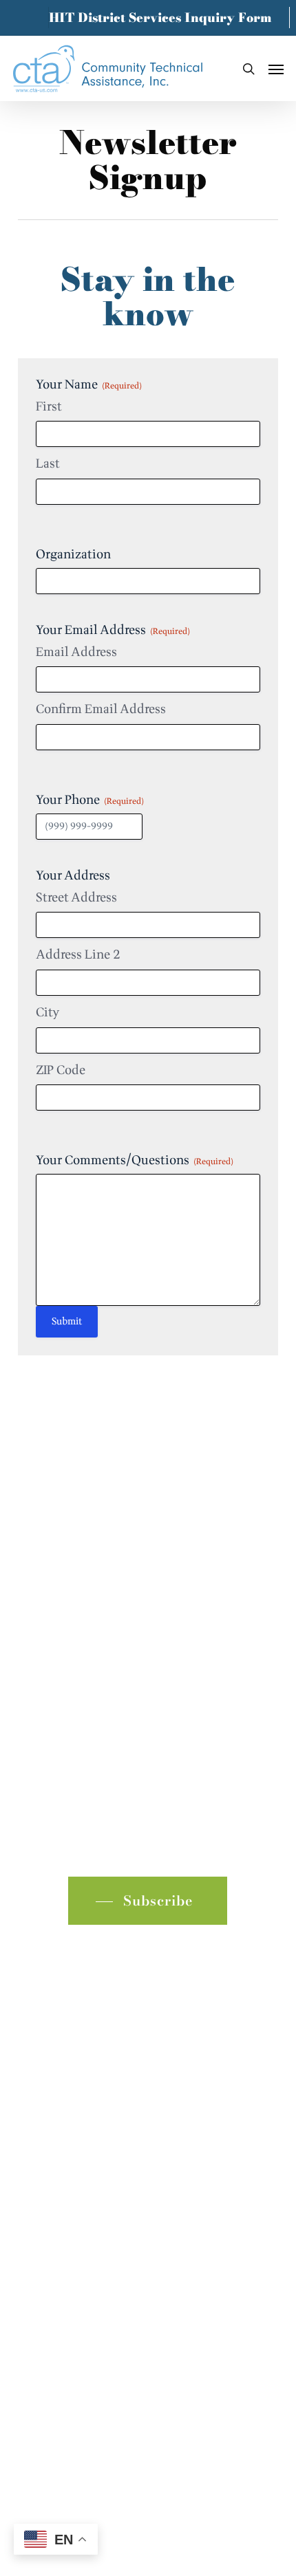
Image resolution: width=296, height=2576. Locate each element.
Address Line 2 (78, 955)
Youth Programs (62, 2008)
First (49, 407)
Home (35, 1964)
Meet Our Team (61, 2096)
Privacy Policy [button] (148, 2343)
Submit (67, 1321)
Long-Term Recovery (76, 2074)
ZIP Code (61, 1071)
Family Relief (55, 2052)
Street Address (76, 898)
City (47, 1013)
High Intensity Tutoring (84, 2030)
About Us (45, 1986)
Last (48, 464)
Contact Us (49, 2118)
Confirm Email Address (101, 710)
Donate (38, 2140)
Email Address (76, 653)
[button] (276, 69)
